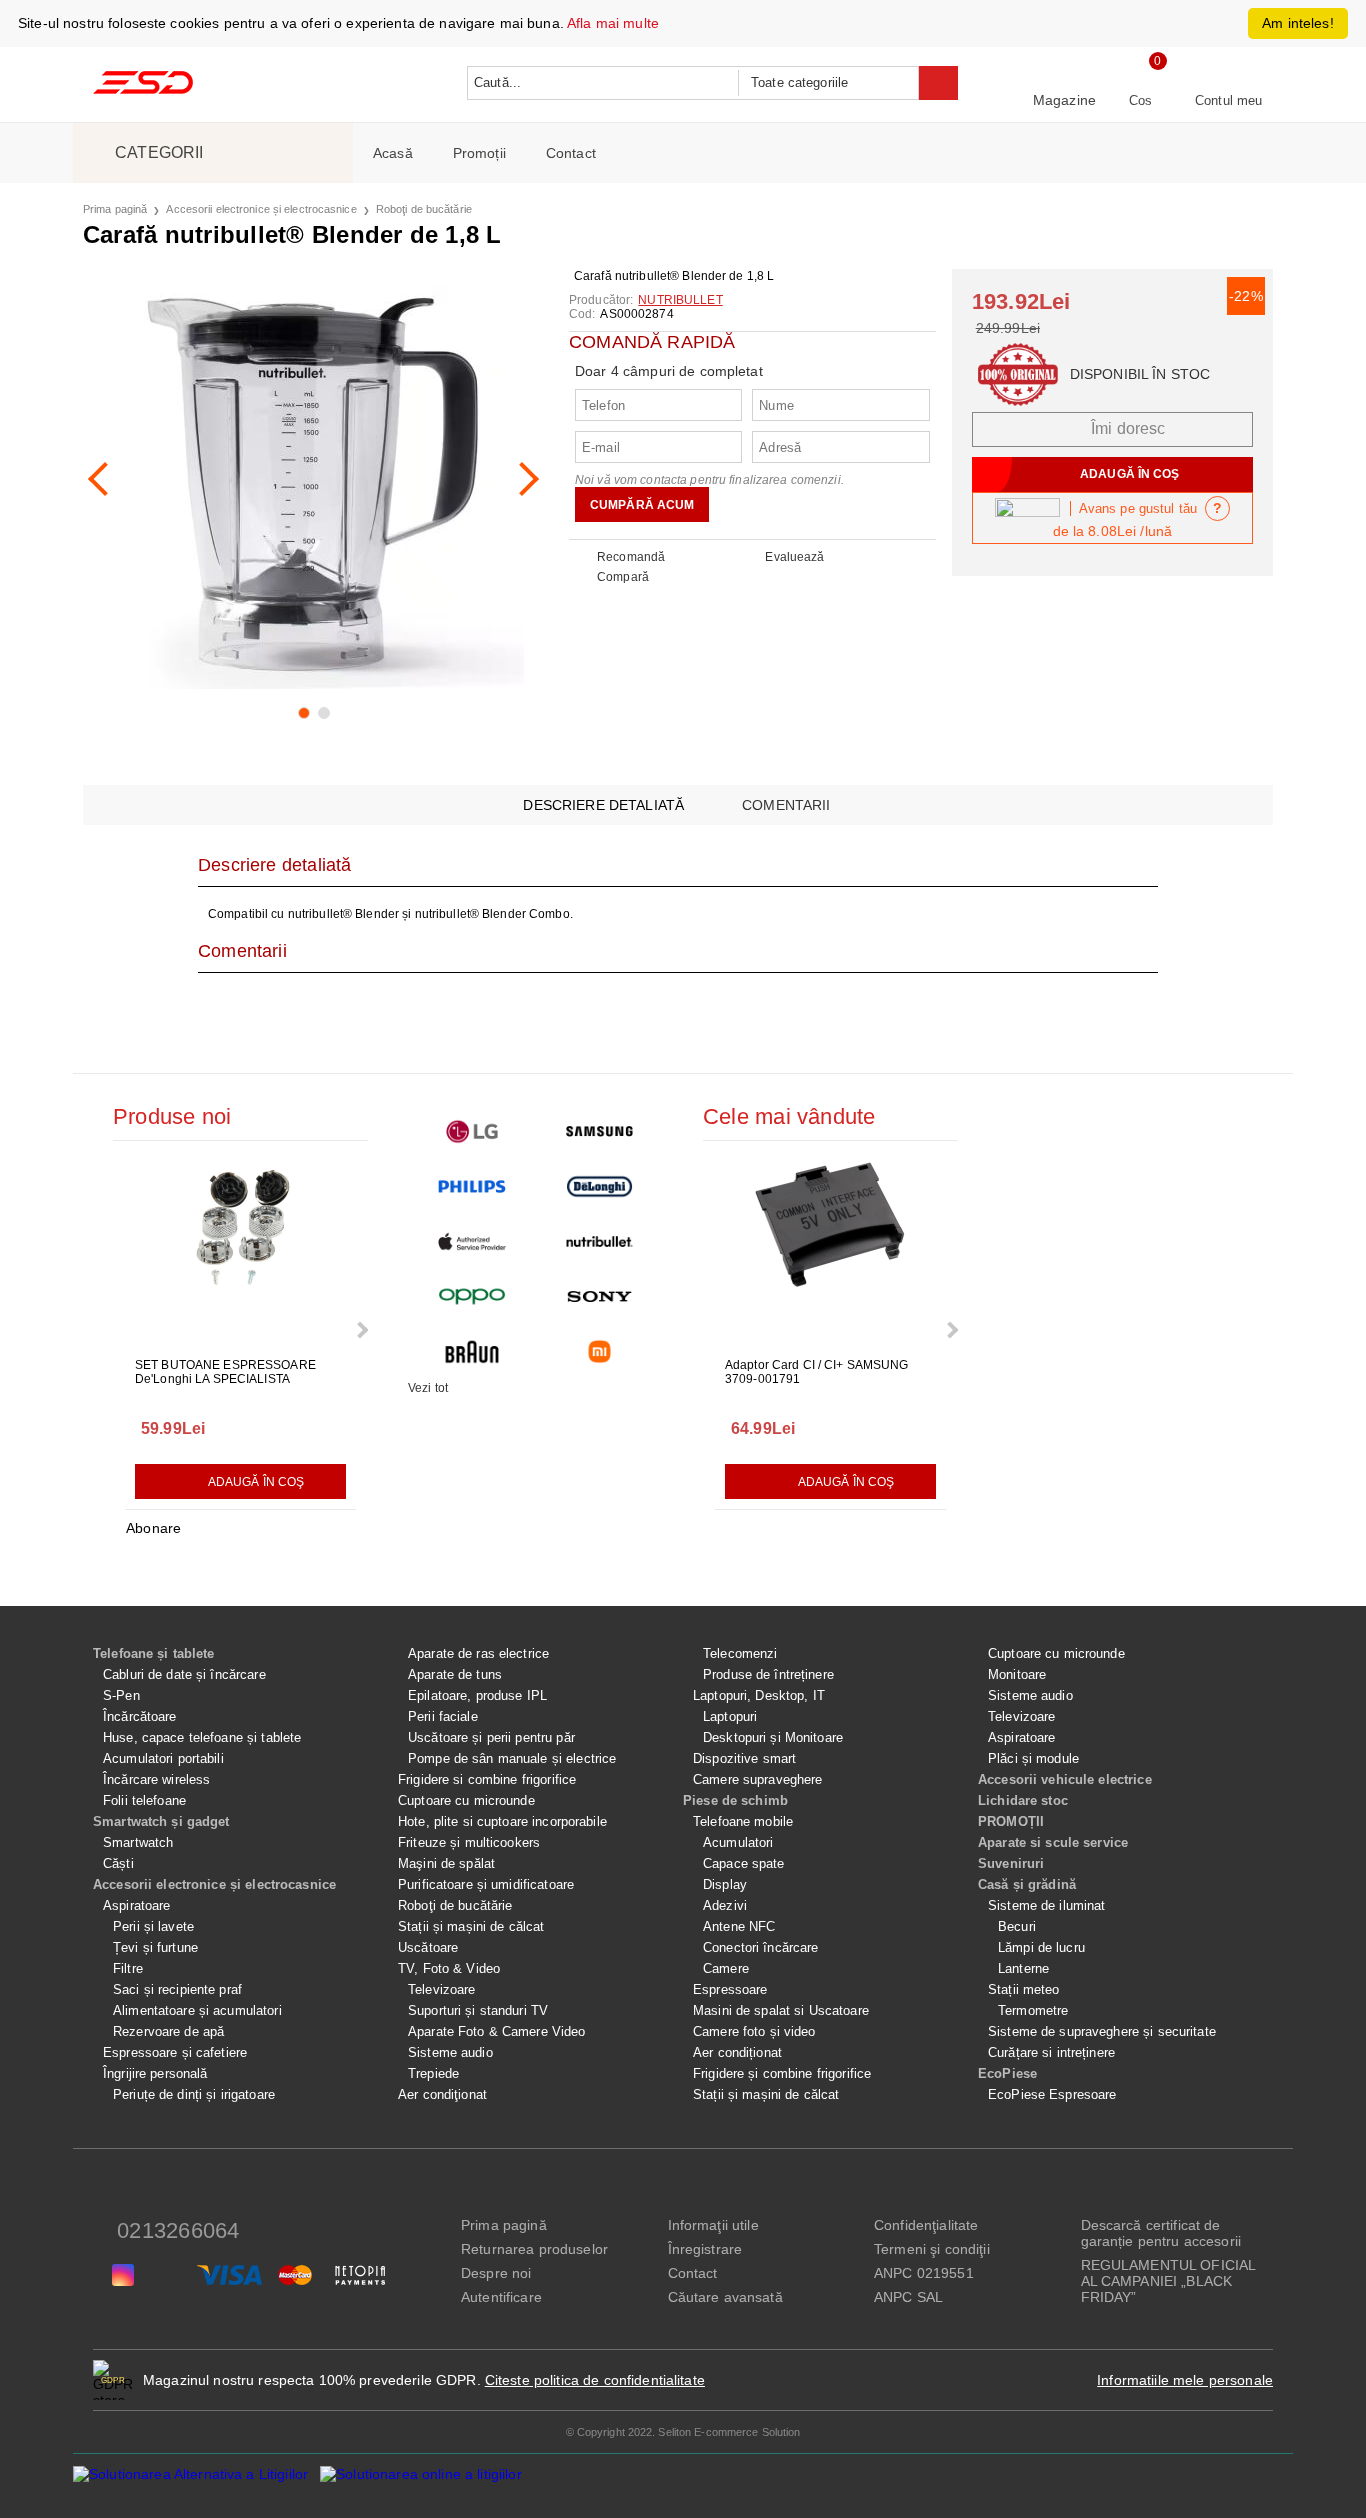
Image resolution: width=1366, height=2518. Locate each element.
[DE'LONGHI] (600, 1186)
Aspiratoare (136, 1905)
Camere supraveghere (757, 1779)
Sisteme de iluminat (1046, 1905)
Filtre (128, 1968)
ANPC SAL (908, 2297)
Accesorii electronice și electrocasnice (261, 209)
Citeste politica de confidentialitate (595, 2380)
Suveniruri (1011, 1863)
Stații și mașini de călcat (471, 1926)
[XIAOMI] (600, 1351)
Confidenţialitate (926, 2225)
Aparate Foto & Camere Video (497, 2031)
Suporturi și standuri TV (478, 2010)
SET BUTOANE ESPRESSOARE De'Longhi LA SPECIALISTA (225, 1372)
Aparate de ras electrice (478, 1653)
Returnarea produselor (534, 2249)
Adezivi (725, 1905)
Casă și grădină (1027, 1884)
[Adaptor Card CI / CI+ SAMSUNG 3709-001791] (831, 1251)
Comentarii (786, 805)
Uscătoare (428, 1947)
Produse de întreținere (768, 1674)
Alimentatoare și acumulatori (197, 2010)
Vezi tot (428, 1388)
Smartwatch (138, 1842)
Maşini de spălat (446, 1863)
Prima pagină (115, 209)
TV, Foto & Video (449, 1968)
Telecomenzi (740, 1653)
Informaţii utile (713, 2225)
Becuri (1017, 1926)
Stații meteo (1024, 1989)
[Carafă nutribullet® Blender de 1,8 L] (313, 479)
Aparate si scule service (1053, 1842)
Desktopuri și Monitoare (773, 1737)
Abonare (153, 1528)
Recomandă (631, 557)
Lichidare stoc (1023, 1800)
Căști (118, 1863)
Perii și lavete (153, 1926)
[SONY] (600, 1296)
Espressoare (730, 1989)
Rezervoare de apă (168, 2031)
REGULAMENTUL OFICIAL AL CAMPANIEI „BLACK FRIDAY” (1168, 2281)
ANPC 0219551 (924, 2273)
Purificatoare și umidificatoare (486, 1884)
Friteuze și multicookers (469, 1842)
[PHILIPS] (472, 1186)
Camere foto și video (754, 2031)
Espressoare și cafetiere (175, 2052)
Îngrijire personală (155, 2073)
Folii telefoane (144, 1800)
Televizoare (441, 1989)
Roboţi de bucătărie (424, 209)
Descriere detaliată (603, 805)
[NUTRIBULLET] (600, 1241)
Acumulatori (738, 1842)
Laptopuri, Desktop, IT (759, 1695)
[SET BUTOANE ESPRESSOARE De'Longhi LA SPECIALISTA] (241, 1251)
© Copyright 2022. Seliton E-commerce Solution (683, 2432)
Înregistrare (705, 2249)
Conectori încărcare (760, 1947)
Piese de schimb (735, 1800)
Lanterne (1023, 1968)
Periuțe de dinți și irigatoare (194, 2094)
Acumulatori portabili (163, 1758)
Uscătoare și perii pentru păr (491, 1737)
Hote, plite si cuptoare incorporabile (502, 1821)
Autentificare (501, 2297)
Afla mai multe (613, 23)
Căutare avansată (725, 2297)
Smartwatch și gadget (161, 1821)
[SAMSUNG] (600, 1131)
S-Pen (121, 1695)
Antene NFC (739, 1926)
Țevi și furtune (155, 1947)
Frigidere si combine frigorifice (487, 1779)
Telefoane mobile (743, 1821)
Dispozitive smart (744, 1758)
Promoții (479, 153)
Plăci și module (1033, 1758)
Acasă (393, 153)
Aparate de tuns (455, 1674)
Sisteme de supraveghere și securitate (1102, 2031)
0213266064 (178, 2230)
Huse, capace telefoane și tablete (202, 1737)
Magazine (1064, 100)
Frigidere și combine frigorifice (782, 2073)
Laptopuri (730, 1716)
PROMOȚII (1011, 1821)
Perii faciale (443, 1716)
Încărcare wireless (156, 1779)
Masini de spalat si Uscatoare (781, 2010)
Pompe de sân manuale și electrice (512, 1758)
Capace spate (744, 1863)
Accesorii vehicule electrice (1065, 1779)
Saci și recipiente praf (177, 1989)
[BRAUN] (472, 1351)
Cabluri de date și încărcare (184, 1674)
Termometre (1033, 2010)
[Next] (522, 479)
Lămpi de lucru (1041, 1947)
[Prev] (105, 479)
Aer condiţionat (442, 2094)
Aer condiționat (737, 2052)
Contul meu (1228, 100)
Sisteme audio (450, 2052)
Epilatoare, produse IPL (477, 1695)
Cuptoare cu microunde (466, 1800)
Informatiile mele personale (1185, 2380)
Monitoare (1017, 1674)
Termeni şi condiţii (932, 2249)
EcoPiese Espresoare (1052, 2094)
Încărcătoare (140, 1716)
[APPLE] (472, 1241)
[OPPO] (472, 1296)
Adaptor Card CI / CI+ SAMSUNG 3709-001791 (816, 1372)
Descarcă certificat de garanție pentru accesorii (1161, 2233)
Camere (726, 1968)
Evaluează (794, 557)
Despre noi (496, 2273)
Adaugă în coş (256, 1482)
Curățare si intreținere (1051, 2052)
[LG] (472, 1131)
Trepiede (433, 2073)
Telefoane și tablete (154, 1653)
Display (725, 1884)
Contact (571, 153)
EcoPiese (1007, 2073)
